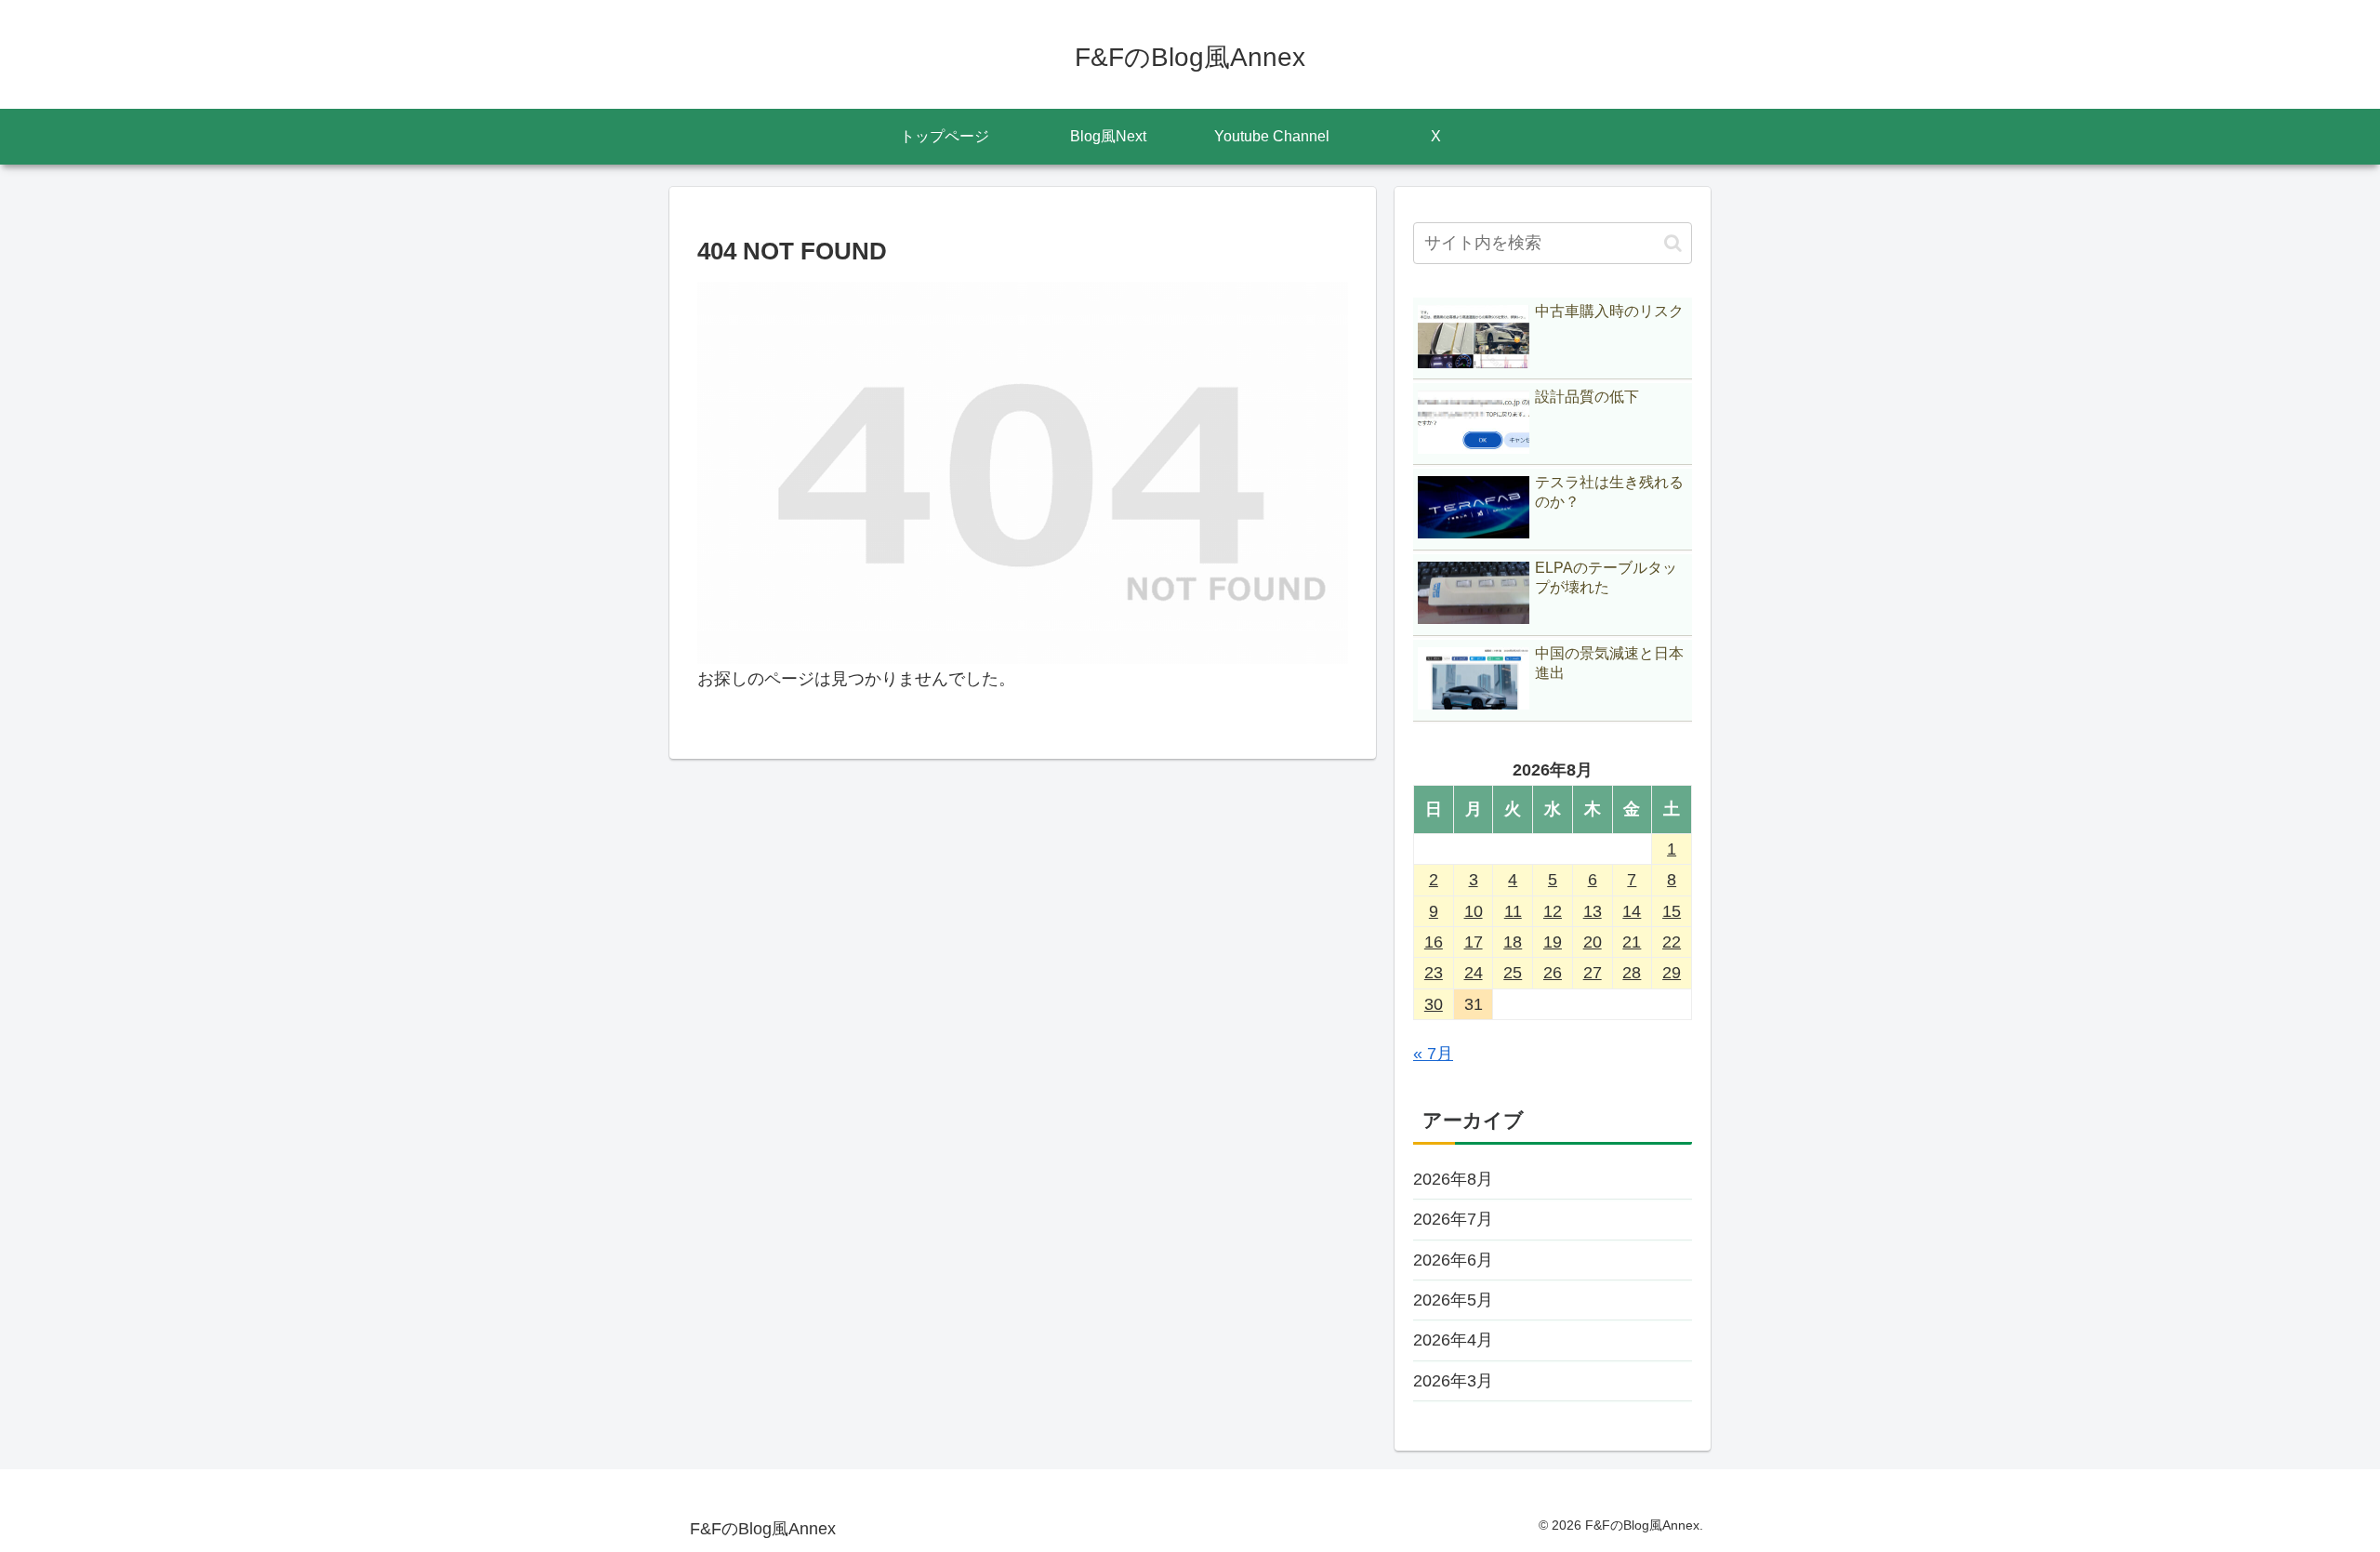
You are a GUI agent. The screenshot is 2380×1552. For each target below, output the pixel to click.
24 (1474, 973)
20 (1593, 942)
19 (1553, 942)
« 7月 (1433, 1054)
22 (1672, 942)
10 (1474, 911)
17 (1474, 942)
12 (1553, 911)
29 (1672, 973)
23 (1434, 973)
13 (1593, 911)
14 (1632, 911)
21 (1632, 942)
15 (1672, 911)
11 (1513, 911)
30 (1434, 1004)
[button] (1673, 243)
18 (1513, 942)
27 (1593, 973)
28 (1632, 973)
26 (1553, 973)
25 (1513, 973)
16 (1434, 942)
